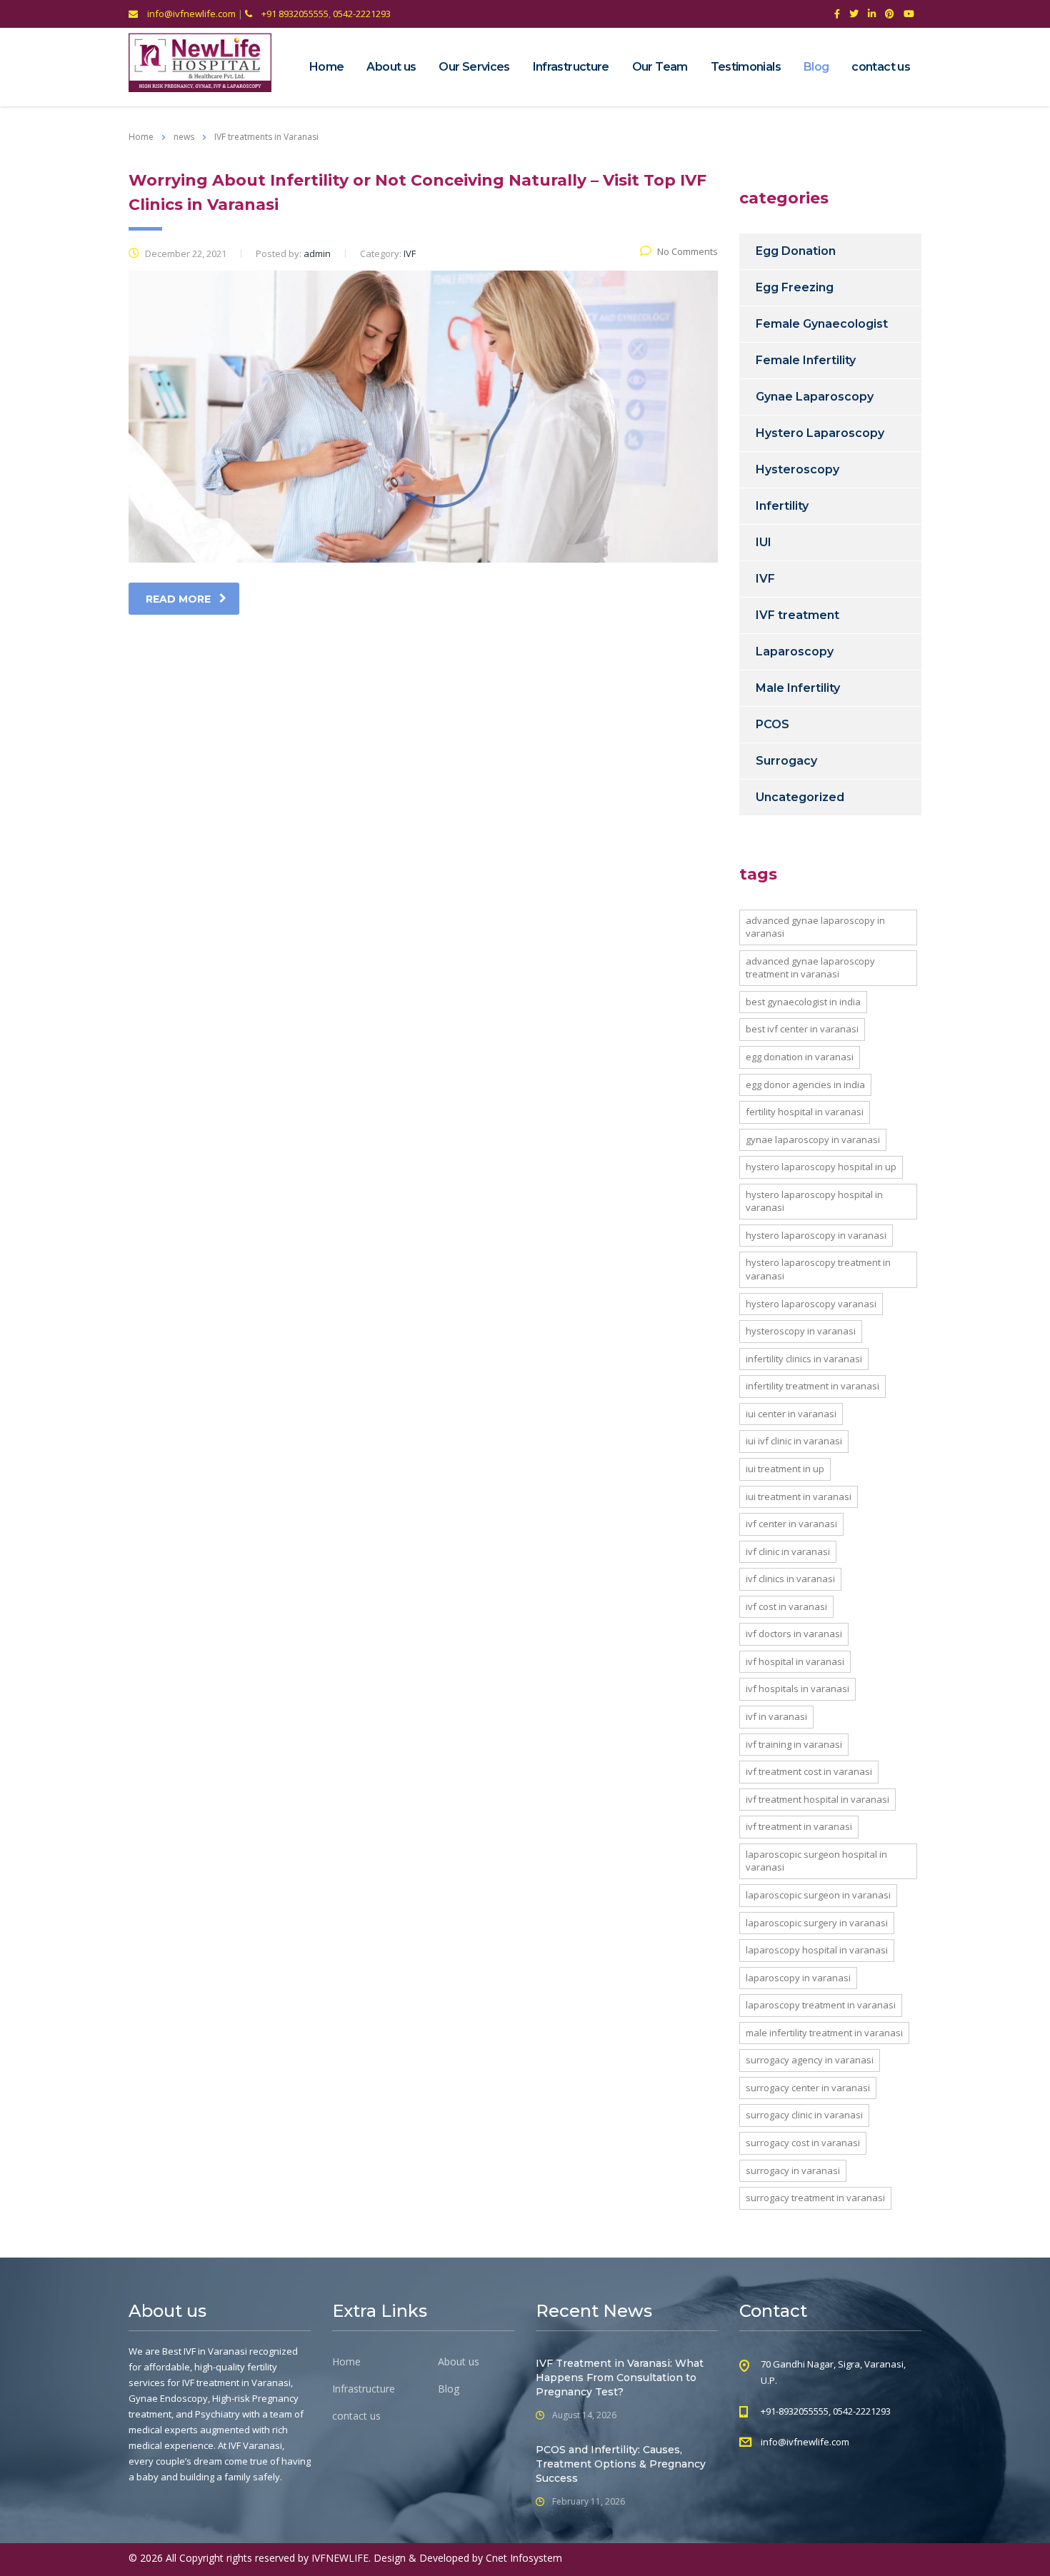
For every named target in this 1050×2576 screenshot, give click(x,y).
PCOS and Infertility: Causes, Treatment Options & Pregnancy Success (621, 2464)
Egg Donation (796, 251)
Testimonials (746, 67)
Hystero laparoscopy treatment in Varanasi (818, 1269)
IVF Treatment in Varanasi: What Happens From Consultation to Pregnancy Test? (620, 2378)
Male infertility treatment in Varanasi (824, 2033)
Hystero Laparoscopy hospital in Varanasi (814, 1201)
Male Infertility (798, 688)
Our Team (660, 67)
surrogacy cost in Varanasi (803, 2143)
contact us (881, 67)
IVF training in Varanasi (794, 1744)
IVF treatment (797, 615)
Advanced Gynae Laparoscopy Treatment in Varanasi (810, 968)
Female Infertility (806, 360)
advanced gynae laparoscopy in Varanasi (815, 927)
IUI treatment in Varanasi (799, 1496)
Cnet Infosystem (524, 2558)
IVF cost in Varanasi (786, 1606)
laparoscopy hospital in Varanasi (817, 1950)
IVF (765, 579)
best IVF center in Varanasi (802, 1029)
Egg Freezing (795, 287)
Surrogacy (786, 761)
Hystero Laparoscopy (820, 433)
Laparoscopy (795, 651)
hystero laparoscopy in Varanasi (816, 1235)
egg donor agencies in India (805, 1085)
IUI (764, 542)
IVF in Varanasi (776, 1716)
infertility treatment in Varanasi (812, 1386)
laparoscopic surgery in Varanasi (817, 1923)
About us (391, 67)
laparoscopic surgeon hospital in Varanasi (816, 1861)
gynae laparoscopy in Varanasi (813, 1139)
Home (326, 67)
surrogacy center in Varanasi (808, 2088)
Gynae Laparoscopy (815, 397)
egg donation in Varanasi (800, 1057)
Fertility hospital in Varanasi (805, 1112)
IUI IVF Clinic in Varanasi (794, 1441)
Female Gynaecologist (822, 324)
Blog (816, 67)
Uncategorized (800, 797)
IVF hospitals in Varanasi (797, 1689)
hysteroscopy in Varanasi (801, 1331)
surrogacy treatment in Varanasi (815, 2198)
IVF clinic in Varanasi (788, 1551)
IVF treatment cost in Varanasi (809, 1771)
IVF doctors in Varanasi (794, 1634)
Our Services (474, 67)
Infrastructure (571, 67)
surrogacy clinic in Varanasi (804, 2115)
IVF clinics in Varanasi (790, 1579)
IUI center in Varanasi (791, 1414)
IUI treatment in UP (785, 1469)
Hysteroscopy (797, 469)
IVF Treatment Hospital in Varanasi (817, 1799)
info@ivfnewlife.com (190, 14)
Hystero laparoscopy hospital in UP (821, 1167)
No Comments (687, 251)
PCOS (772, 724)
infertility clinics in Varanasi (804, 1359)
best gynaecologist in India (803, 1002)
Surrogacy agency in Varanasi (810, 2060)
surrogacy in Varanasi (793, 2170)
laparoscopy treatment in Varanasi (821, 2005)
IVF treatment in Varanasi (799, 1826)
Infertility (782, 506)
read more (178, 599)
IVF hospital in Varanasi (795, 1661)
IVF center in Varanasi (791, 1524)
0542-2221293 (362, 14)
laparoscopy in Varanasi (798, 1978)
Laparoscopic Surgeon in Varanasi (818, 1895)
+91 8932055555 (294, 14)
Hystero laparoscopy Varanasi (811, 1304)
